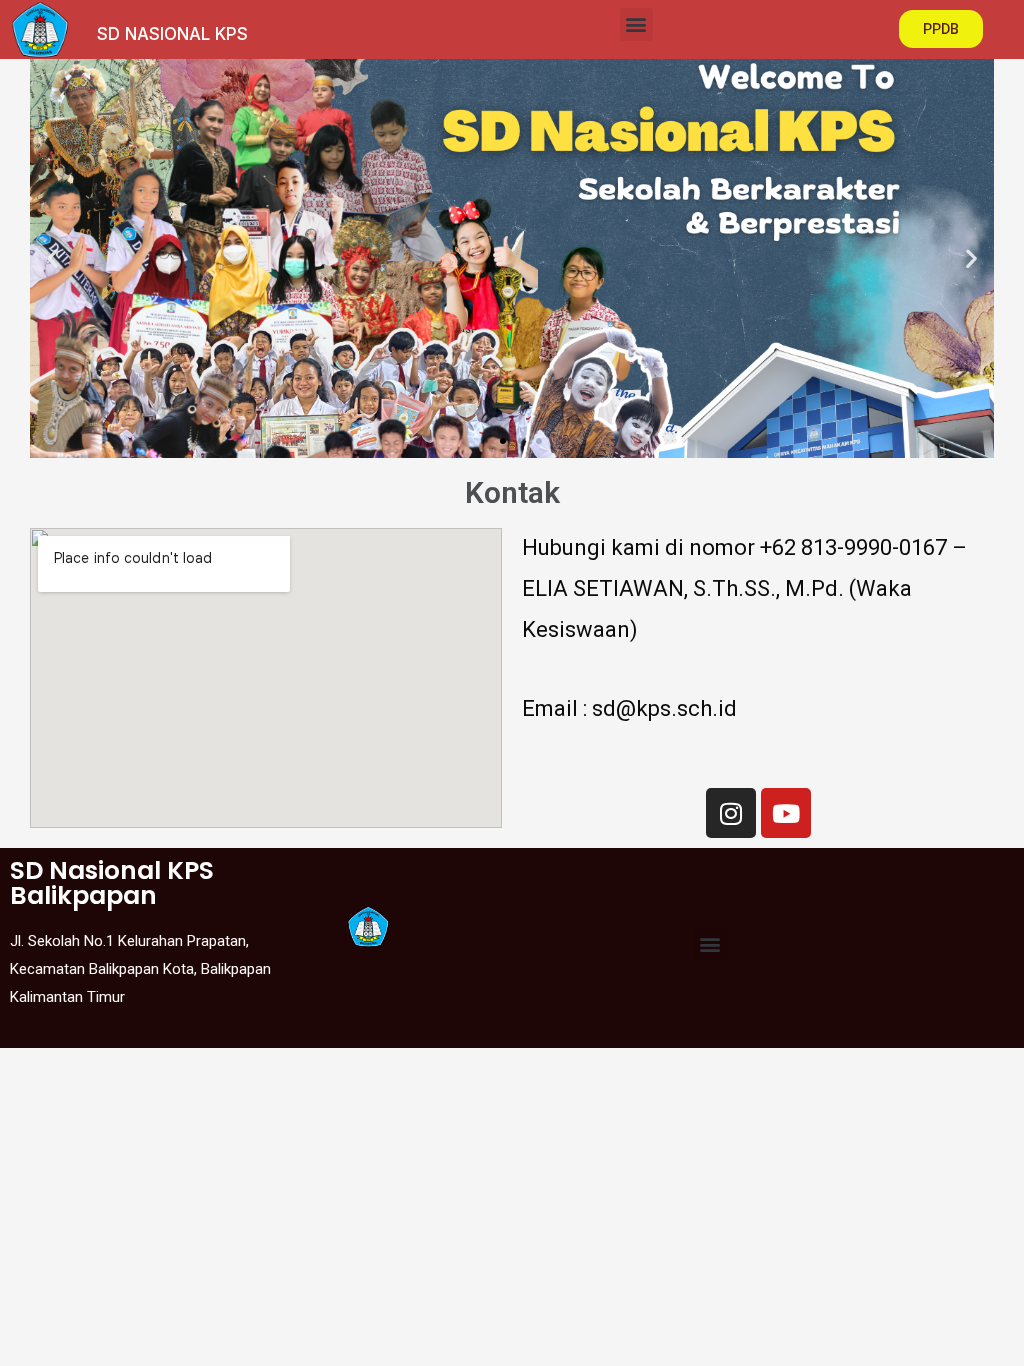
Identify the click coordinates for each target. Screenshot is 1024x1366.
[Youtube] (786, 813)
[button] (636, 24)
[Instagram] (731, 813)
